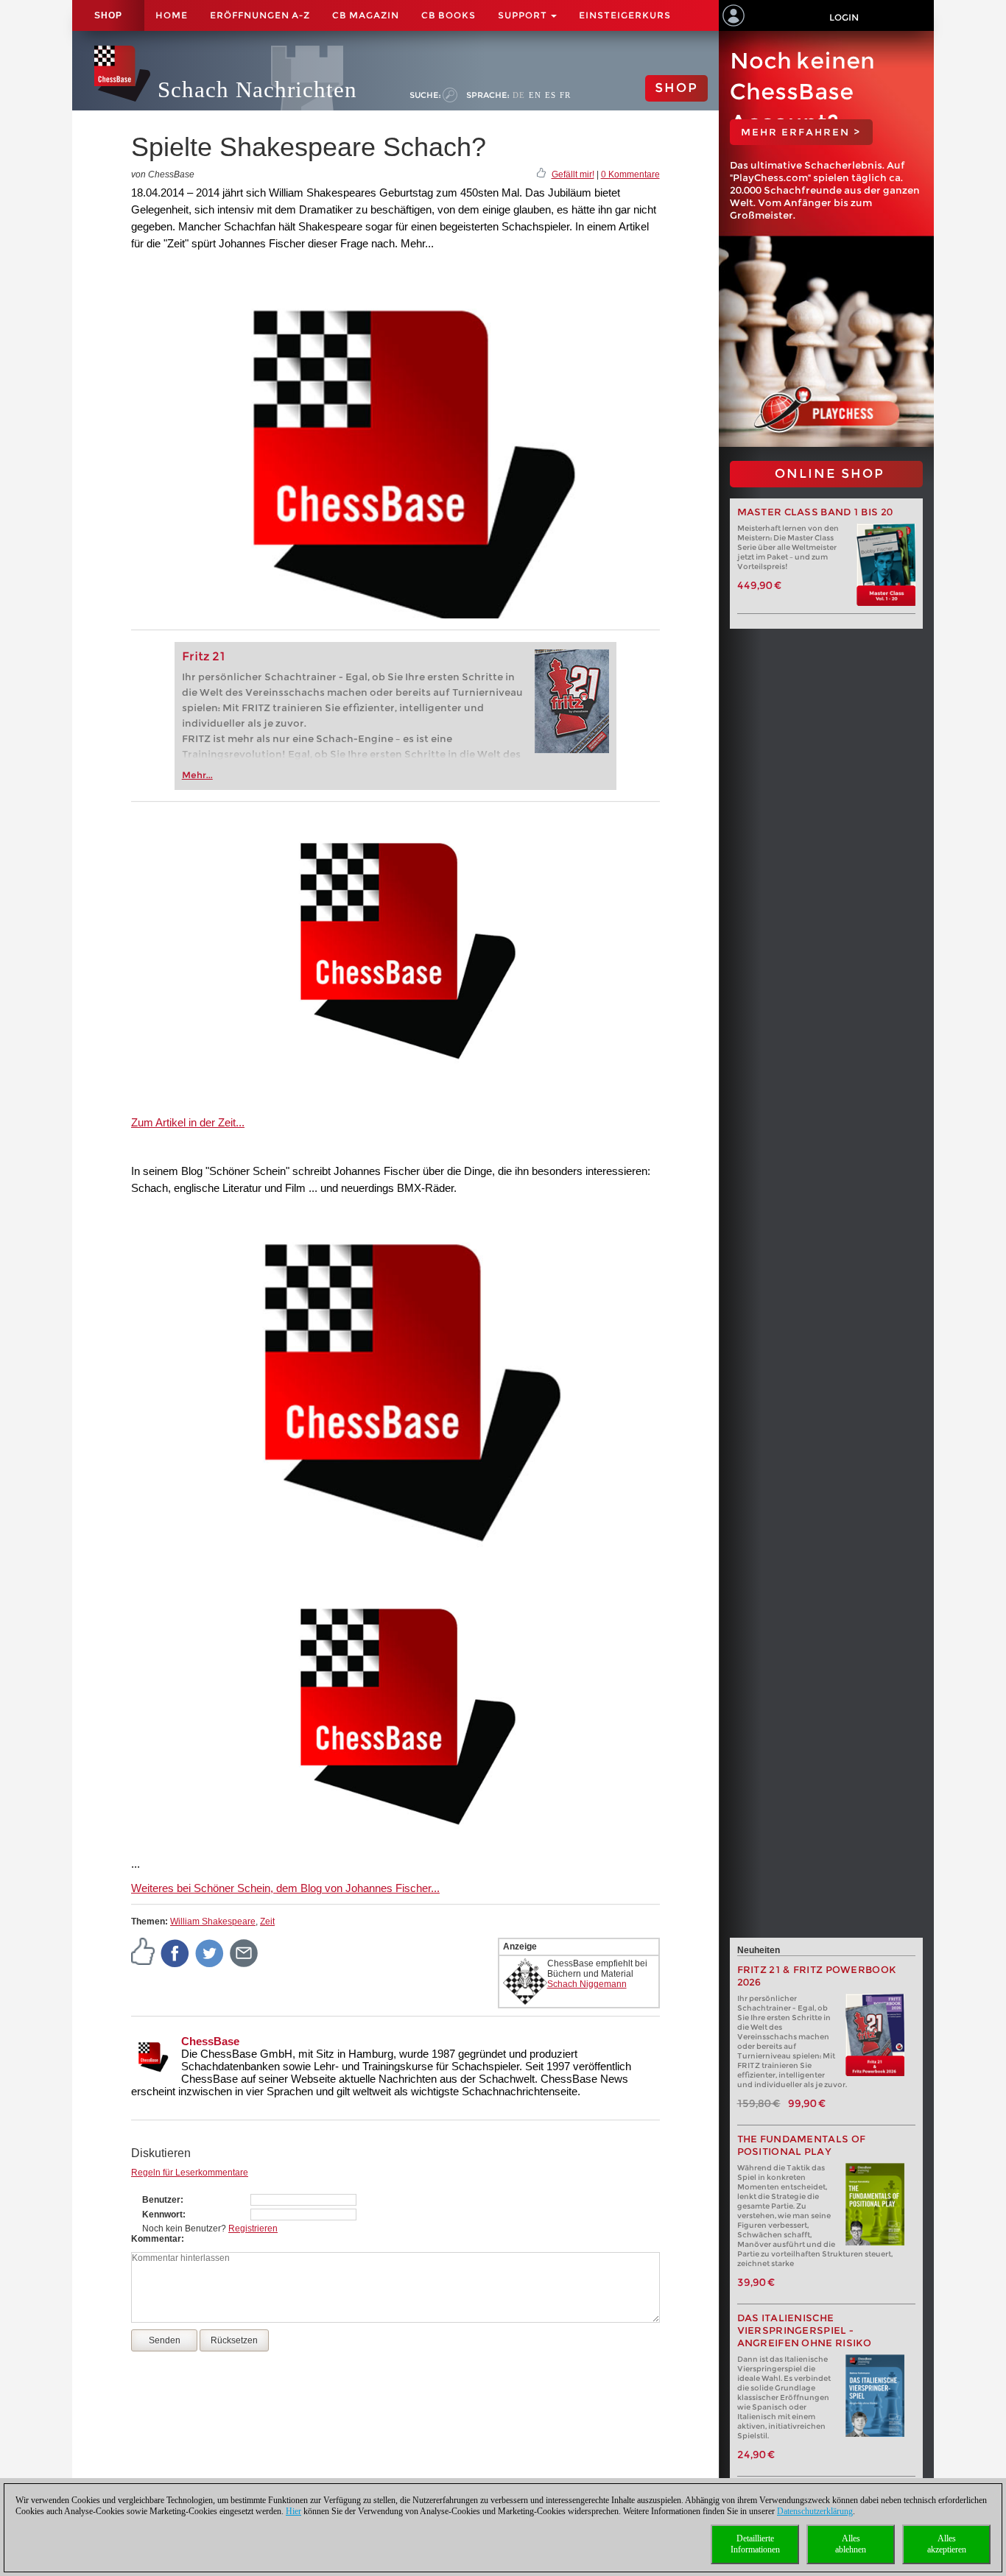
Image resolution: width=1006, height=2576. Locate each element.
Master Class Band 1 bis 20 (815, 512)
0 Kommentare (630, 174)
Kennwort (162, 2215)
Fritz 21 (204, 656)
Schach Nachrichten (257, 89)
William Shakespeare (213, 1922)
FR (565, 95)
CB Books (449, 15)
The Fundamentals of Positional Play (802, 2145)
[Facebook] (175, 1952)
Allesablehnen (851, 2544)
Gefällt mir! (573, 174)
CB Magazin (366, 15)
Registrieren (253, 2229)
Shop (108, 15)
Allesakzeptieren (947, 2544)
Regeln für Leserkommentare (190, 2173)
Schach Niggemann (587, 1984)
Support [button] (524, 15)
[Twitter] (210, 1952)
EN (535, 95)
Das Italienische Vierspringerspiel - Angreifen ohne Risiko (805, 2330)
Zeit (267, 1922)
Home (172, 15)
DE (519, 95)
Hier (293, 2511)
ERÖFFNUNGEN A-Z (260, 15)
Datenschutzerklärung (815, 2511)
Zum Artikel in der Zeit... (188, 1122)
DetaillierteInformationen (755, 2544)
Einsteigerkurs (625, 15)
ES (551, 95)
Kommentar (156, 2239)
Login (844, 17)
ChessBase (210, 2041)
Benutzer (161, 2200)
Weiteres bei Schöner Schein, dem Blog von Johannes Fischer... (285, 1888)
